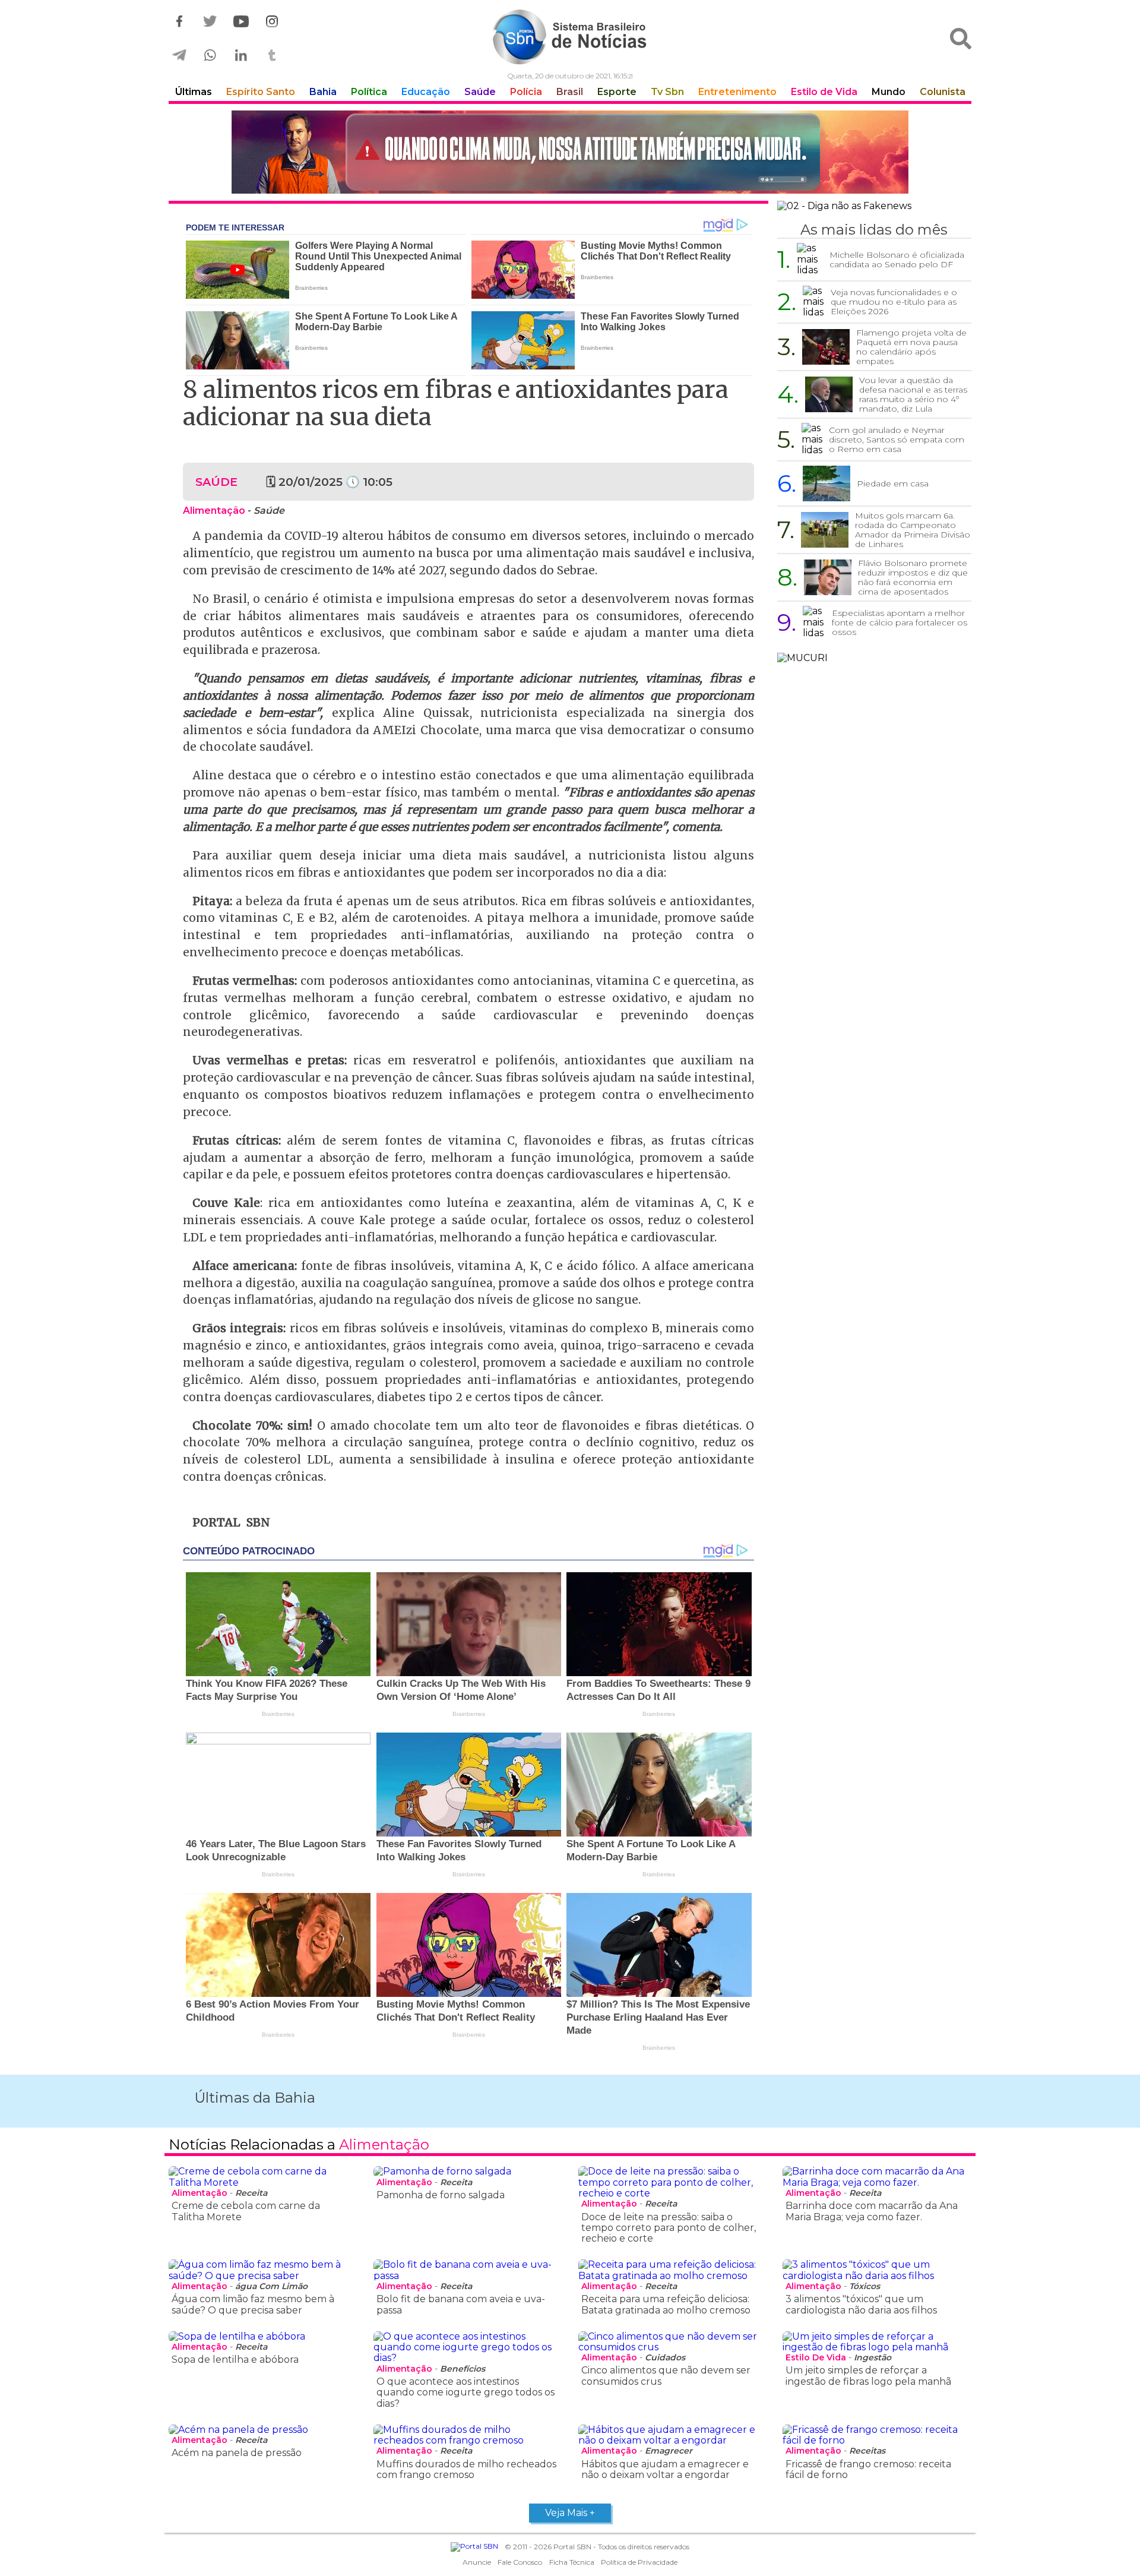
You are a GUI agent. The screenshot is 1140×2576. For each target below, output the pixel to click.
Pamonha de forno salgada (441, 2195)
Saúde (480, 92)
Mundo (889, 92)
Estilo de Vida (824, 92)
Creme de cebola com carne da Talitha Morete (246, 2211)
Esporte (617, 92)
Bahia (323, 92)
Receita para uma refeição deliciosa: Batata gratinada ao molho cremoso (666, 2304)
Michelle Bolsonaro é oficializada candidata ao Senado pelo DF (897, 260)
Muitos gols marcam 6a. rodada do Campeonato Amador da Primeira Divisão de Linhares (913, 530)
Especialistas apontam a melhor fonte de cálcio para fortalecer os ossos (900, 622)
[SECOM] (570, 153)
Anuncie (477, 2562)
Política (369, 92)
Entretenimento (737, 92)
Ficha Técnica (572, 2562)
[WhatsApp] (210, 56)
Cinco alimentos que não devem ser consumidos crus (666, 2376)
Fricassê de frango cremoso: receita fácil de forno (868, 2469)
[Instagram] (272, 22)
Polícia (526, 92)
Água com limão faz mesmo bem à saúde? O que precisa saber (253, 2304)
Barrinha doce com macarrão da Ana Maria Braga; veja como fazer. (872, 2211)
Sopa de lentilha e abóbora (235, 2360)
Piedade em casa (893, 483)
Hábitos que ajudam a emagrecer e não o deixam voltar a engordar (665, 2469)
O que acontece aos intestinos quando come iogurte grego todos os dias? (465, 2392)
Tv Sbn (667, 92)
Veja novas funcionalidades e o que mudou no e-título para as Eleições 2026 (894, 302)
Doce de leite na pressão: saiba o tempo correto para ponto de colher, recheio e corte (669, 2228)
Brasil (570, 92)
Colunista (943, 92)
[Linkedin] (241, 56)
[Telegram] (179, 56)
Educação (426, 92)
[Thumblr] (272, 56)
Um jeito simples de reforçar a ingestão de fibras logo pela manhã (868, 2376)
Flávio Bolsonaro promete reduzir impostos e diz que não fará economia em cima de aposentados (913, 577)
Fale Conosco (520, 2562)
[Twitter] (210, 22)
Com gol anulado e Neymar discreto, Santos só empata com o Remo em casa (897, 440)
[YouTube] (241, 22)
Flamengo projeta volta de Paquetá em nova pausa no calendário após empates (911, 347)
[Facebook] (179, 22)
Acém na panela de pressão (237, 2453)
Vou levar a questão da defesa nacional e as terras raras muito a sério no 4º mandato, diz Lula (913, 394)
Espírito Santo (261, 92)
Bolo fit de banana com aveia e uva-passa (461, 2304)
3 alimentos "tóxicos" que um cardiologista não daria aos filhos (861, 2304)
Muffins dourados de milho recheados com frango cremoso (466, 2469)
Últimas (194, 92)
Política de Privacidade (639, 2562)
